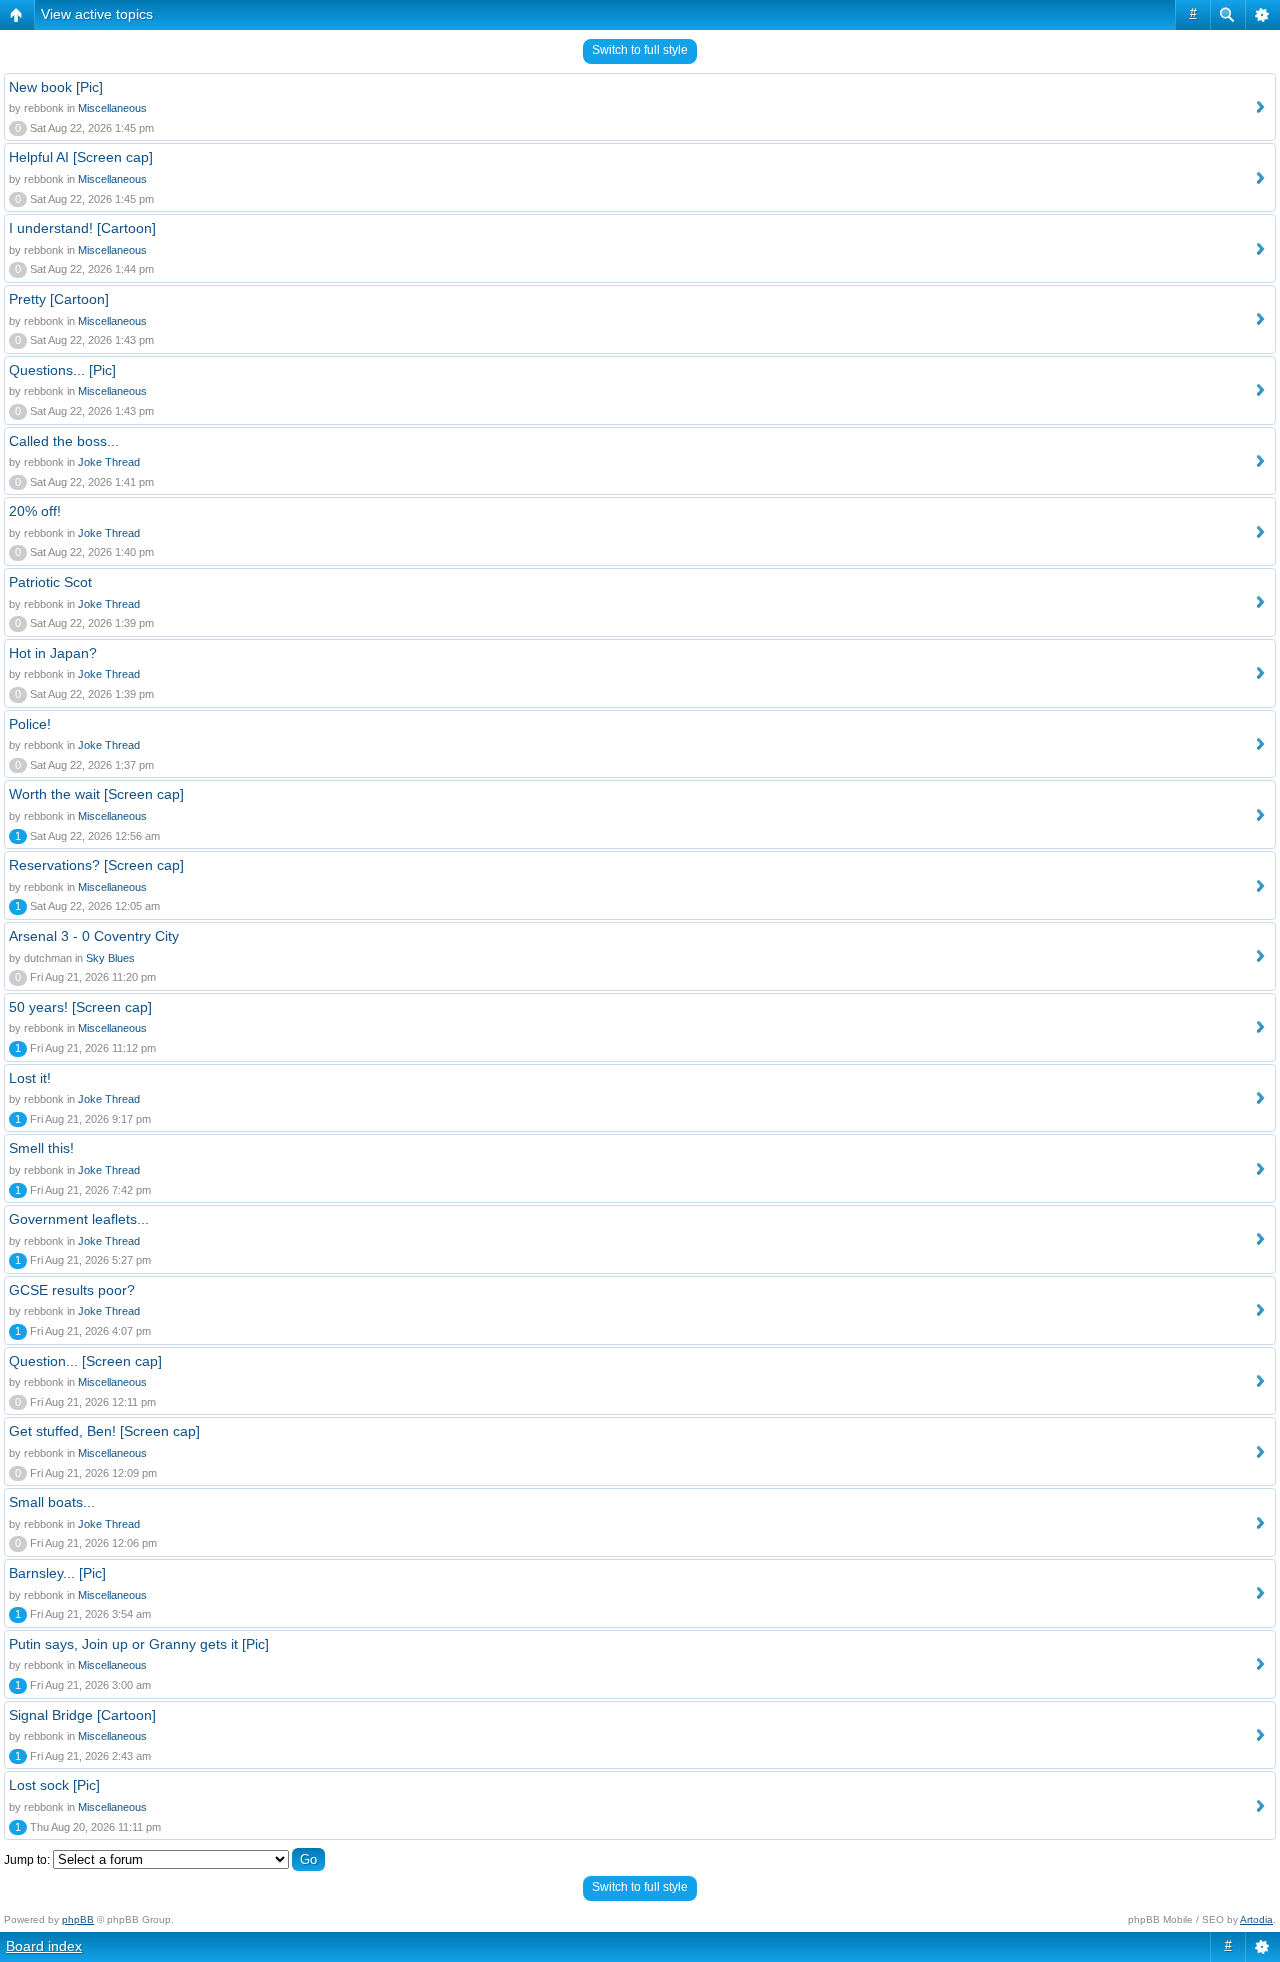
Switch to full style (640, 50)
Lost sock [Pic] (54, 1785)
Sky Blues (110, 958)
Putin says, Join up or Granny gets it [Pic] (139, 1644)
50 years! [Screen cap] (80, 1007)
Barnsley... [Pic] (57, 1573)
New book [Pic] (56, 87)
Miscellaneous (112, 108)
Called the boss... (64, 441)
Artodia (1256, 1919)
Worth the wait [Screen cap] (96, 794)
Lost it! (30, 1078)
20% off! (35, 511)
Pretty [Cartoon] (59, 299)
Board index (44, 1946)
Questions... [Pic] (62, 370)
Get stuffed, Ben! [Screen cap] (104, 1431)
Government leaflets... (79, 1219)
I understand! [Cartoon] (82, 228)
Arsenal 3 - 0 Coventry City (94, 936)
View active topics (97, 14)
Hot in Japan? (53, 653)
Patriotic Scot (50, 582)
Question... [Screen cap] (85, 1361)
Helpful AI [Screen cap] (81, 157)
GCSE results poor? (72, 1290)
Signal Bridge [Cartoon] (82, 1715)
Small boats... (52, 1502)
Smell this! (41, 1148)
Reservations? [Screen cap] (96, 865)
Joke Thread (109, 462)
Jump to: (27, 1860)
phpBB (78, 1919)
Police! (30, 724)
